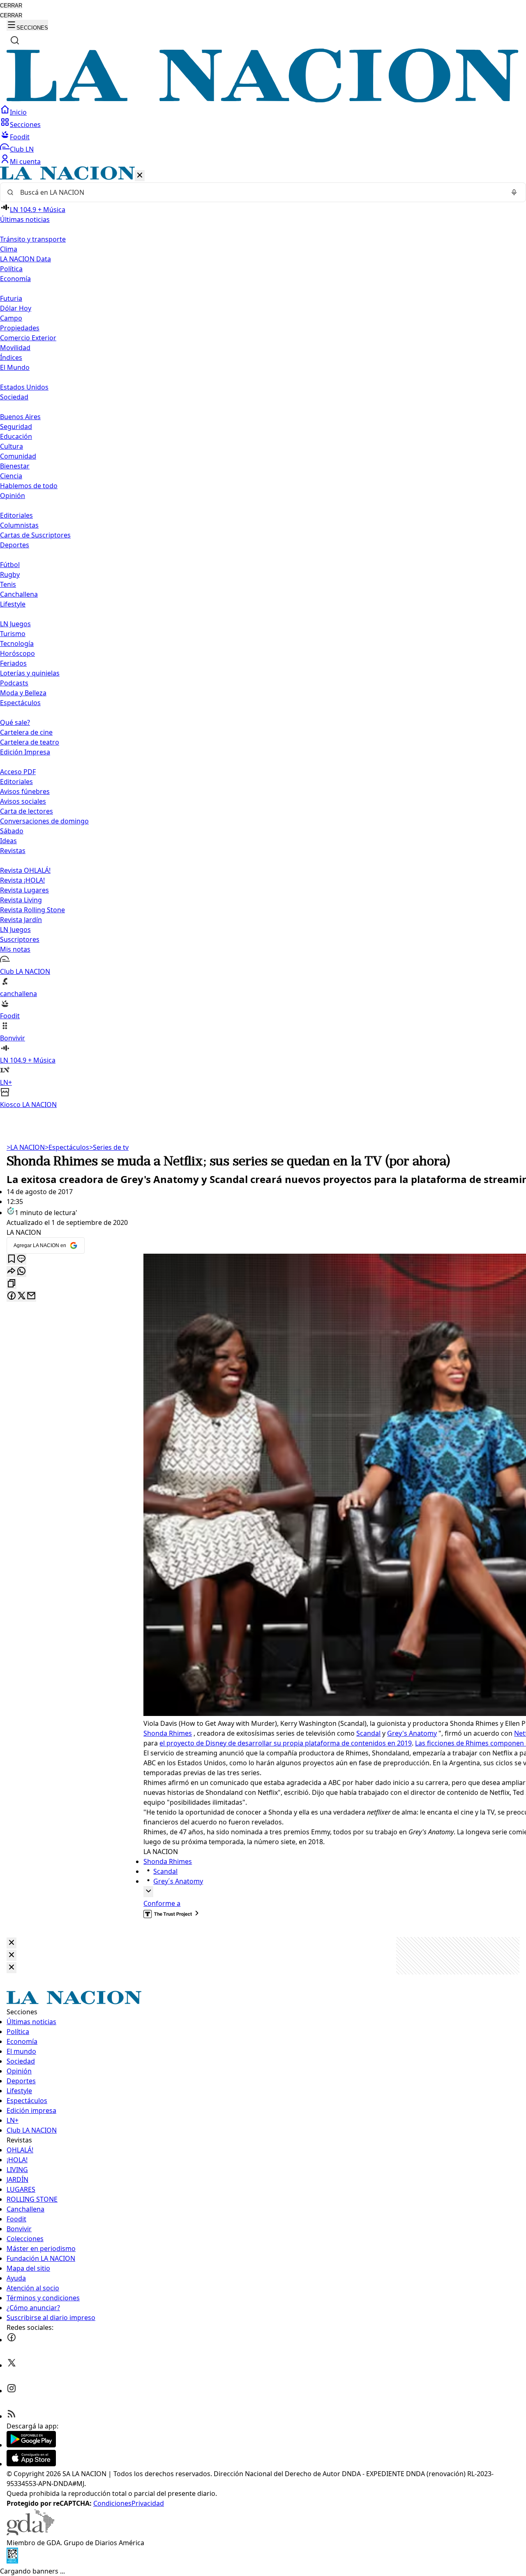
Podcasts (14, 683)
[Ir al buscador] (15, 40)
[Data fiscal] (12, 2561)
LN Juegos (15, 624)
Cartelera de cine (26, 732)
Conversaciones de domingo (44, 821)
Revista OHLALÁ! (25, 870)
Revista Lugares (24, 890)
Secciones (25, 125)
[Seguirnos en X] (12, 2365)
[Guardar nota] (12, 1259)
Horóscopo (17, 653)
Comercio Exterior (28, 338)
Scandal (368, 1733)
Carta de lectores (27, 811)
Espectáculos (67, 1147)
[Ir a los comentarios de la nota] (21, 1259)
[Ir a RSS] (12, 2416)
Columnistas (19, 525)
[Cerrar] (140, 176)
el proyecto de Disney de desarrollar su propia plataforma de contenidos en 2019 (286, 1743)
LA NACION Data (25, 259)
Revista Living (21, 900)
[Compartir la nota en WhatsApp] (21, 1272)
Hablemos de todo (29, 486)
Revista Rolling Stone (32, 910)
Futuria (11, 298)
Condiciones (112, 2503)
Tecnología (17, 643)
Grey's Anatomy (412, 1733)
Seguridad (16, 427)
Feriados (13, 663)
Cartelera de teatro (30, 742)
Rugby (10, 574)
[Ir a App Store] (31, 2464)
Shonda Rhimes (168, 1733)
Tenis (8, 584)
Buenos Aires (20, 417)
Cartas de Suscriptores (35, 535)
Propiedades (20, 328)
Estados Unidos (24, 387)
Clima (9, 249)
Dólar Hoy (16, 308)
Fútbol (10, 565)
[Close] (12, 1943)
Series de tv (109, 1147)
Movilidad (15, 348)
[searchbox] (260, 192)
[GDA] (30, 2533)
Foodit (20, 137)
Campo (11, 318)
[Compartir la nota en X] (21, 1296)
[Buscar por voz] (514, 192)
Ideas (8, 841)
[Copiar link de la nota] (12, 1284)
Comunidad (18, 456)
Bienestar (15, 466)
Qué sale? (15, 722)
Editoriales (16, 515)
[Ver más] (148, 1892)
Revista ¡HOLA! (22, 880)
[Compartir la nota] (12, 1272)
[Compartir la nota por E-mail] (31, 1296)
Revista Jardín (21, 920)
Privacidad (148, 2503)
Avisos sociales (23, 801)
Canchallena (19, 594)
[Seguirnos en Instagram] (12, 2391)
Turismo (13, 634)
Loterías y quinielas (30, 673)
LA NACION (26, 1147)
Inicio (18, 112)
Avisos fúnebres (25, 791)
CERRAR (11, 6)
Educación (16, 436)
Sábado (12, 831)
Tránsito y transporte (33, 239)
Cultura (12, 446)
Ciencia (11, 476)
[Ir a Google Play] (31, 2445)
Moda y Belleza (23, 693)
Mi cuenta (25, 161)
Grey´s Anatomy (178, 1881)
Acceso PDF (18, 772)
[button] (263, 638)
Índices (11, 357)
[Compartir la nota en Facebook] (12, 1296)
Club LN (22, 149)
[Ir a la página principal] (263, 100)
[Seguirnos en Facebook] (12, 2340)
